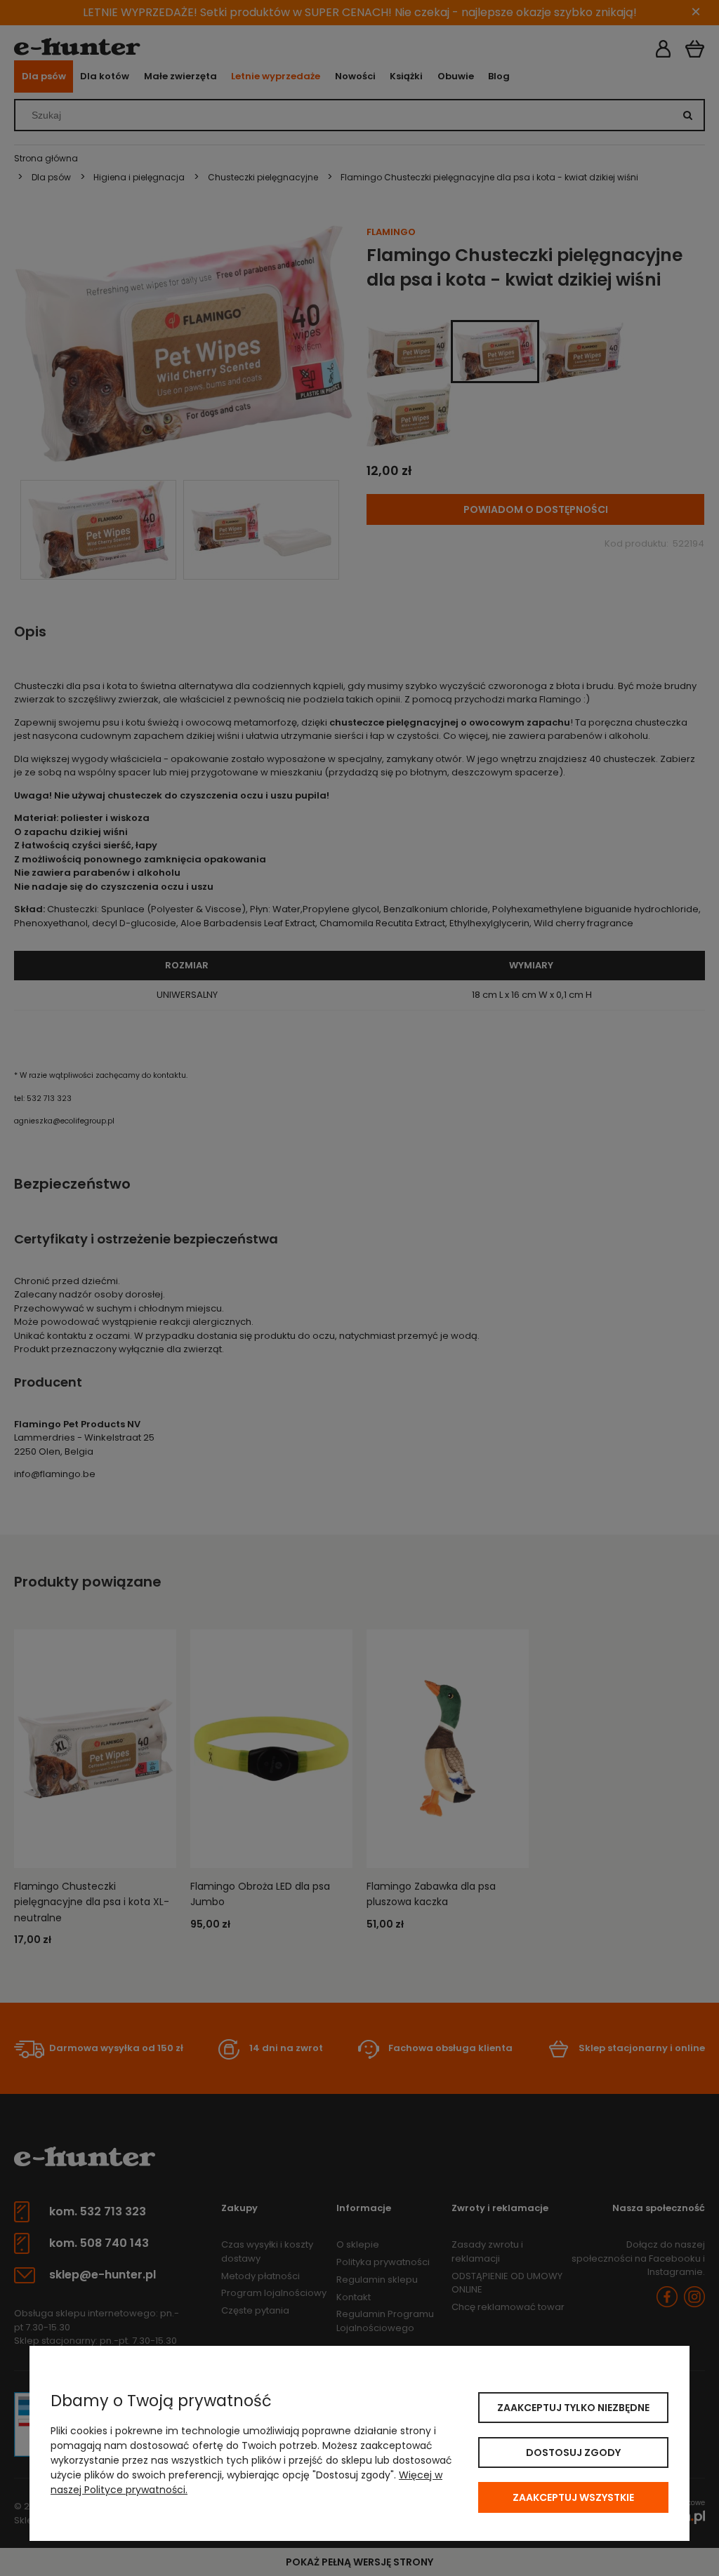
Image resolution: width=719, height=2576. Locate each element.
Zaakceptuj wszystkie (573, 2497)
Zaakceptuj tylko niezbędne (573, 2408)
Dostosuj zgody (573, 2452)
